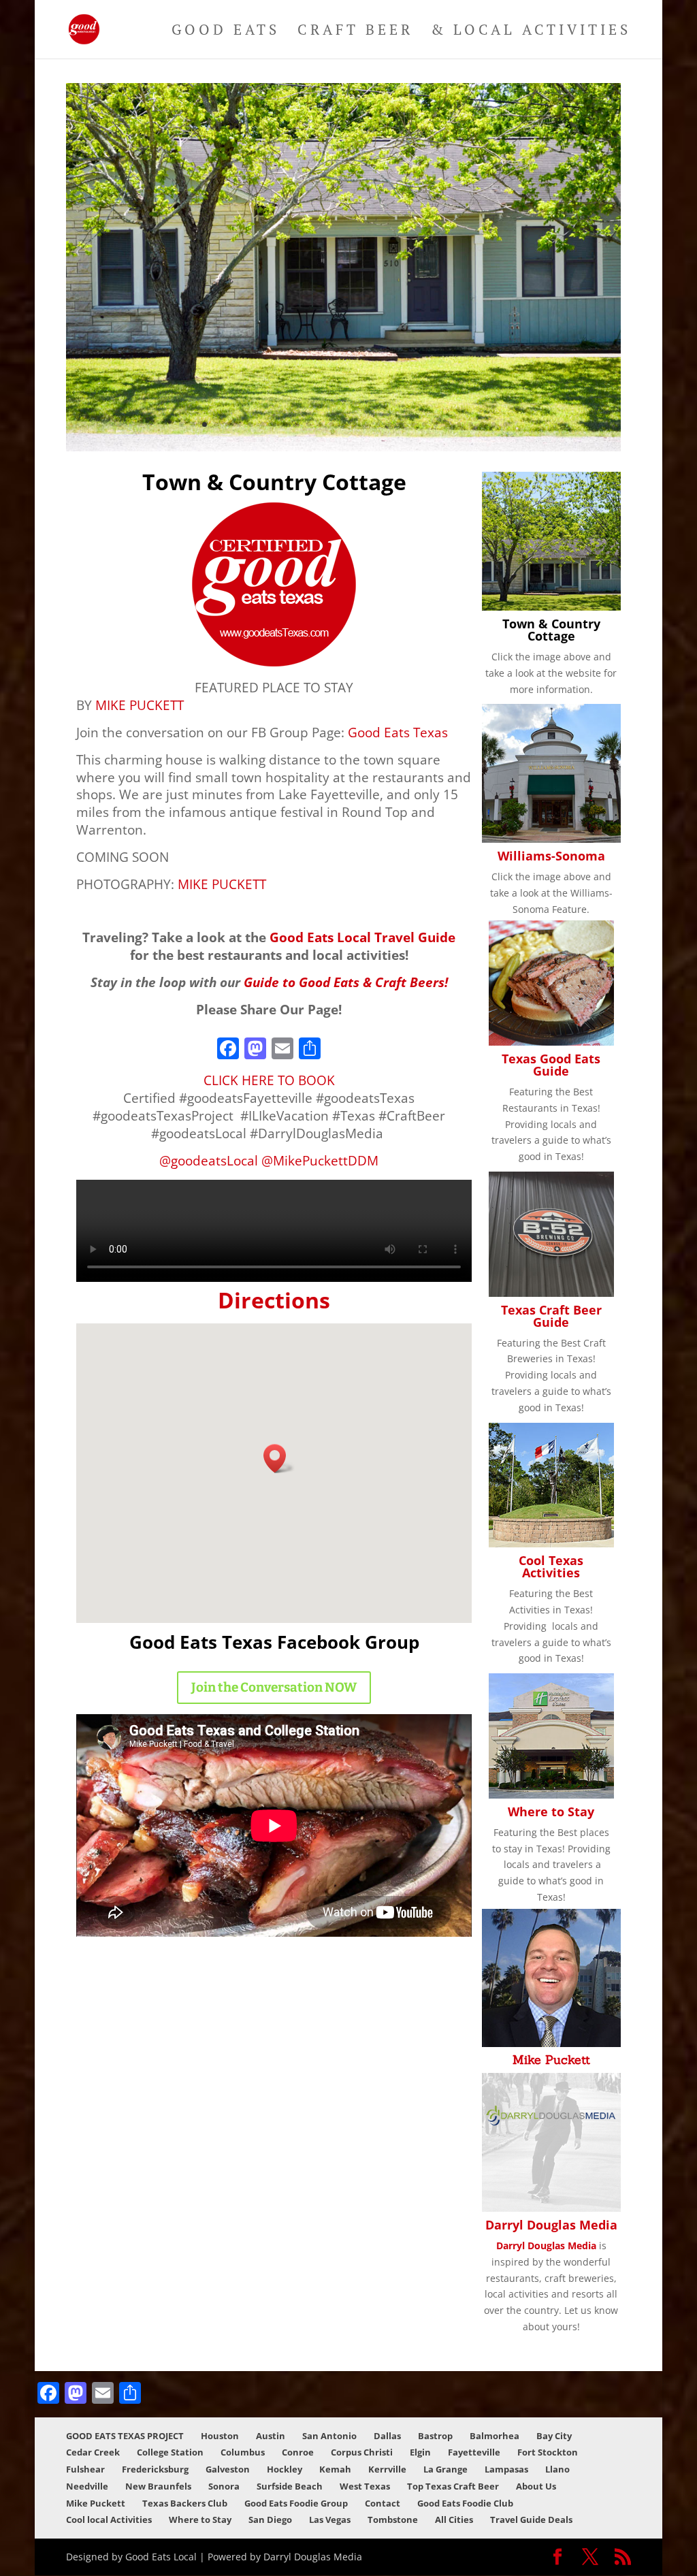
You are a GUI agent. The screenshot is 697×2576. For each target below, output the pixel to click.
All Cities (454, 2519)
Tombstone (393, 2519)
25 (459, 424)
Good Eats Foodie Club (465, 2503)
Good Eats (226, 32)
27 (482, 424)
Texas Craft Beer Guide (551, 1316)
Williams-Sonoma (551, 856)
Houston (220, 2436)
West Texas (365, 2486)
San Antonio (329, 2436)
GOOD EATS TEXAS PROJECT (125, 2436)
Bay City (554, 2436)
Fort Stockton (548, 2452)
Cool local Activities (109, 2519)
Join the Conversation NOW (274, 1687)
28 (494, 424)
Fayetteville (474, 2452)
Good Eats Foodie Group (296, 2503)
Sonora (224, 2486)
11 (297, 424)
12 (309, 424)
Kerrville (387, 2469)
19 (390, 424)
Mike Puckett (551, 2060)
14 (332, 424)
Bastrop (435, 2436)
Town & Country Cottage (551, 630)
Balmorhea (495, 2436)
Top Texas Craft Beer (453, 2486)
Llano (557, 2469)
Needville (87, 2486)
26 (471, 424)
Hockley (285, 2469)
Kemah (335, 2469)
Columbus (243, 2452)
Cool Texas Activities (551, 1566)
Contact (383, 2503)
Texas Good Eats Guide (551, 1065)
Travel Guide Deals (531, 2519)
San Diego (270, 2519)
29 (505, 424)
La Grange (445, 2469)
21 (413, 424)
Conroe (298, 2452)
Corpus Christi (362, 2452)
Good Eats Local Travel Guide (362, 937)
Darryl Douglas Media (551, 2225)
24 (448, 424)
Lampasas (506, 2469)
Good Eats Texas (398, 732)
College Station (170, 2452)
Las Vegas (330, 2519)
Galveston (228, 2469)
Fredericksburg (155, 2469)
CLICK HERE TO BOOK (269, 1080)
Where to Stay (551, 1812)
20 (401, 424)
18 (378, 424)
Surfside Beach (290, 2486)
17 (367, 424)
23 (436, 424)
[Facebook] (228, 1050)
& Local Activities (531, 32)
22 (424, 424)
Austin (271, 2436)
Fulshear (85, 2469)
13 (320, 424)
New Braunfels (158, 2486)
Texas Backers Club (185, 2503)
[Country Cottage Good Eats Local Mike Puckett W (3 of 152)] (343, 448)
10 (286, 424)
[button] (279, 1459)
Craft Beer (355, 32)
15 (343, 424)
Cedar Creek (93, 2452)
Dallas (387, 2436)
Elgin (420, 2452)
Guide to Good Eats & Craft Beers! (346, 982)
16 (355, 424)
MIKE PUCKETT (140, 705)
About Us (536, 2486)
